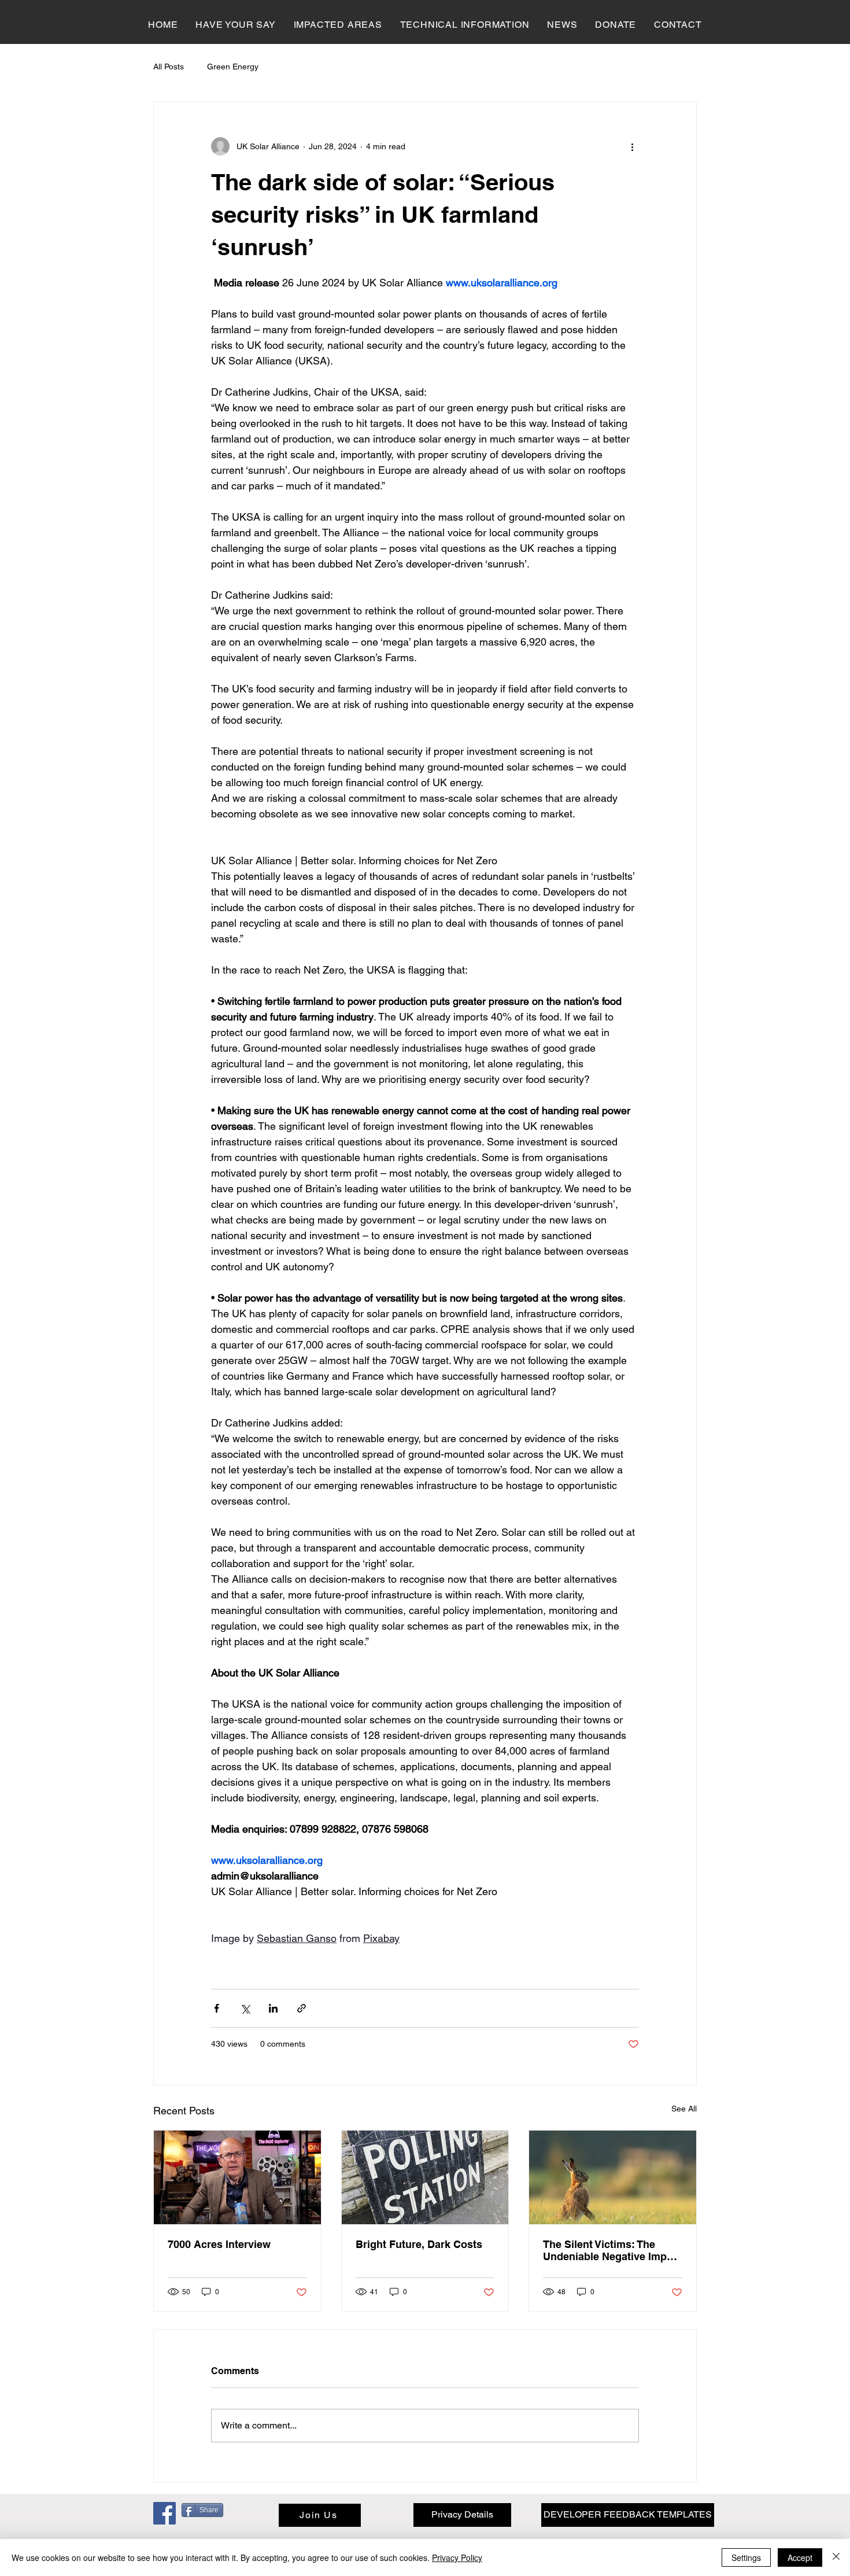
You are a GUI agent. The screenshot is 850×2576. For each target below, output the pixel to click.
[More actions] (632, 146)
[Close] (836, 2557)
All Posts (169, 67)
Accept (800, 2557)
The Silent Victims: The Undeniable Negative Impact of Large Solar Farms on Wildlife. (612, 2250)
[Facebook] (165, 2513)
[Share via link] (302, 2008)
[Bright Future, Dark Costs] (425, 2177)
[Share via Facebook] (217, 2008)
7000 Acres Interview (219, 2244)
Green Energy (233, 67)
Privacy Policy (457, 2557)
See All (684, 2109)
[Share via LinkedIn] (273, 2008)
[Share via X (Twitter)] (245, 2008)
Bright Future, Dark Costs (419, 2244)
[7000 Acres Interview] (237, 2177)
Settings (746, 2557)
